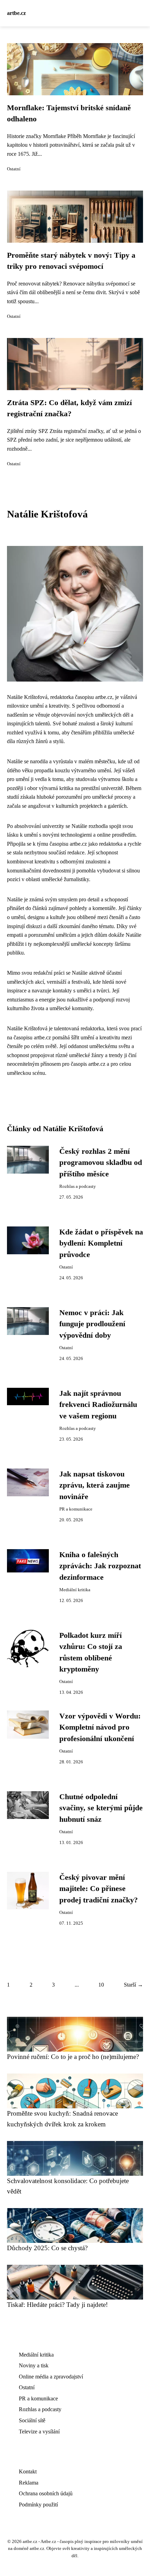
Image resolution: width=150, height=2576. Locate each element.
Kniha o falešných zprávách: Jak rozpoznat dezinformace (100, 1566)
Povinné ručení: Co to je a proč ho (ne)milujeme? (73, 2057)
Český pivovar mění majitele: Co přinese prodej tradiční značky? (99, 1889)
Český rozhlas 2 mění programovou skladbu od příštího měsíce (101, 1163)
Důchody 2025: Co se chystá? (47, 2248)
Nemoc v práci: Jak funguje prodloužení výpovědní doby (92, 1324)
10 (101, 1985)
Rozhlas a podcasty (78, 1186)
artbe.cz (16, 13)
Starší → (133, 1985)
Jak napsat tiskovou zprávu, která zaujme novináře (95, 1485)
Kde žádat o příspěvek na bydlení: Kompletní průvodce (101, 1243)
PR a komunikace (76, 1509)
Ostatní (14, 169)
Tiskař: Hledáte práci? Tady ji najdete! (57, 2305)
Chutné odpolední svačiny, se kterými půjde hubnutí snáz (101, 1808)
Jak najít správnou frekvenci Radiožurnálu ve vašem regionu (98, 1405)
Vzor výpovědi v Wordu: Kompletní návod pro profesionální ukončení (100, 1727)
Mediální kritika (75, 1590)
